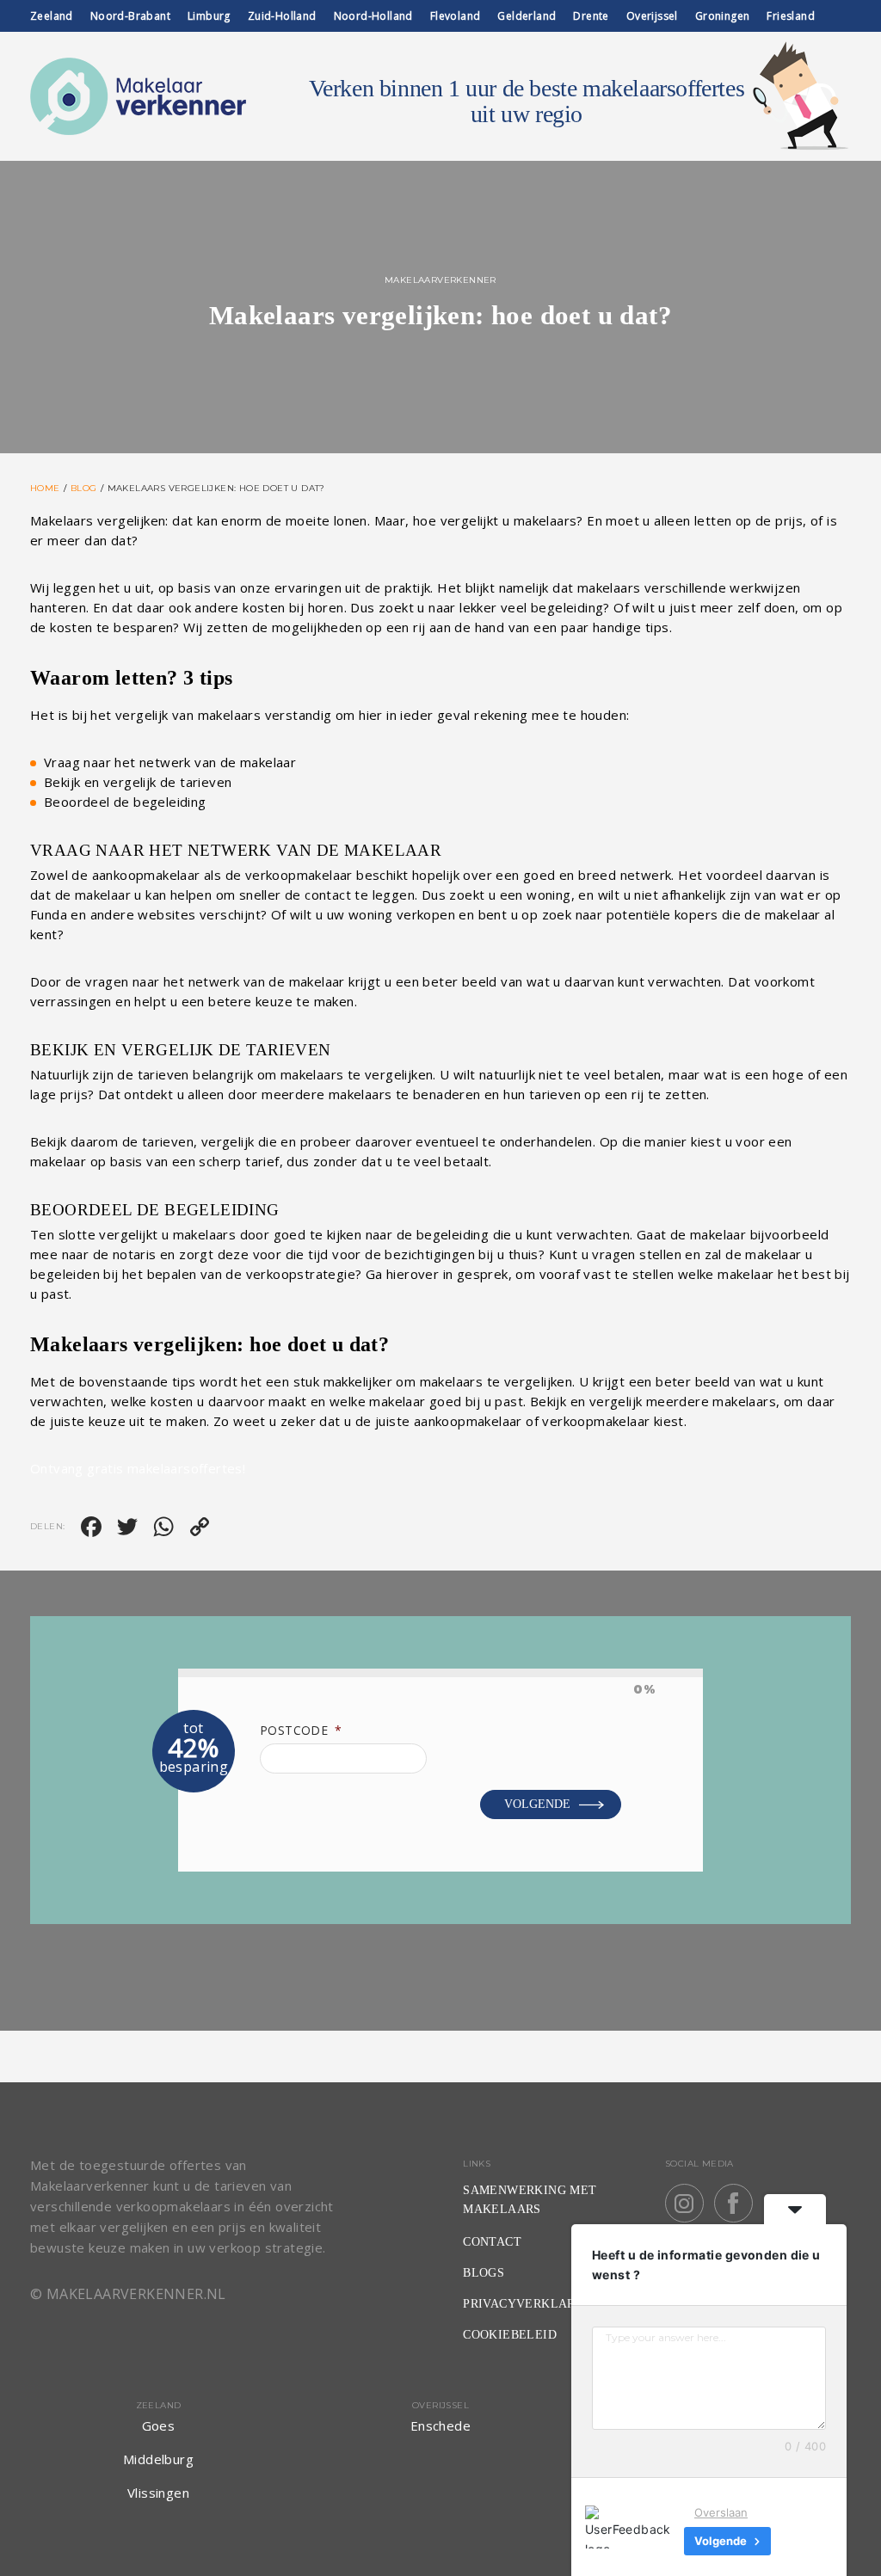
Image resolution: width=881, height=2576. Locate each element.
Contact (492, 2242)
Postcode (301, 1730)
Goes (159, 2425)
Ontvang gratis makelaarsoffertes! (138, 1468)
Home (45, 488)
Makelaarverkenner (440, 280)
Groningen (723, 16)
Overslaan (721, 2512)
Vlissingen (158, 2493)
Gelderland (527, 16)
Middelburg (158, 2459)
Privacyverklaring (530, 2304)
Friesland (791, 16)
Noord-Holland (373, 16)
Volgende (537, 1804)
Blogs (484, 2273)
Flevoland (456, 16)
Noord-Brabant (130, 16)
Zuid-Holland (282, 16)
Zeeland (52, 16)
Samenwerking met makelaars (530, 2200)
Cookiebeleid (510, 2335)
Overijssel (652, 16)
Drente (591, 16)
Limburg (209, 16)
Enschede (440, 2425)
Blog (84, 488)
